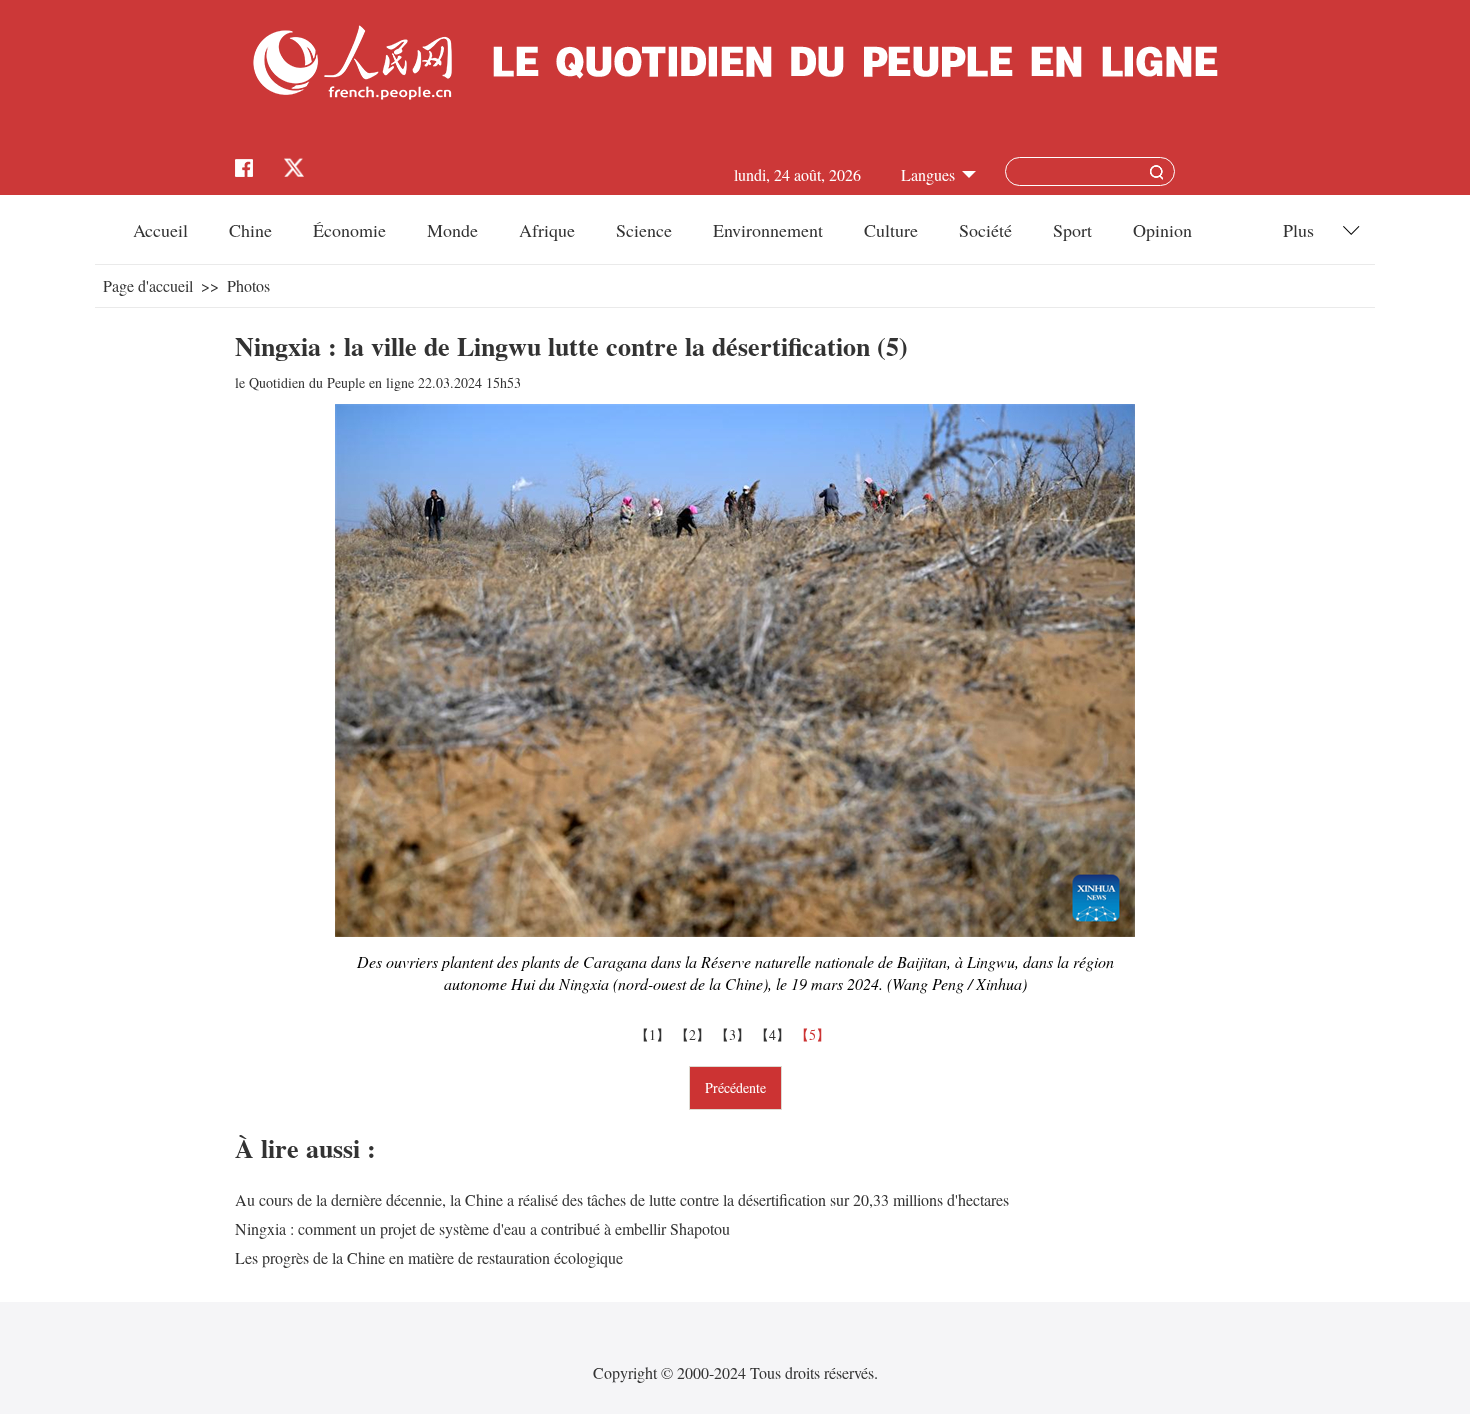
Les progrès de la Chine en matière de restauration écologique (429, 1257)
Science (644, 230)
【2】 (695, 1034)
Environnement (768, 230)
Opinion (1162, 230)
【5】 (815, 1034)
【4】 (775, 1034)
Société (985, 230)
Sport (1072, 230)
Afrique (547, 230)
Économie (349, 230)
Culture (891, 230)
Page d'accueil (148, 285)
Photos (248, 285)
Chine (250, 230)
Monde (452, 230)
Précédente (735, 1087)
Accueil (160, 230)
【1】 (655, 1034)
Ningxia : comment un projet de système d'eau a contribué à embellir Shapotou (482, 1228)
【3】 (735, 1034)
